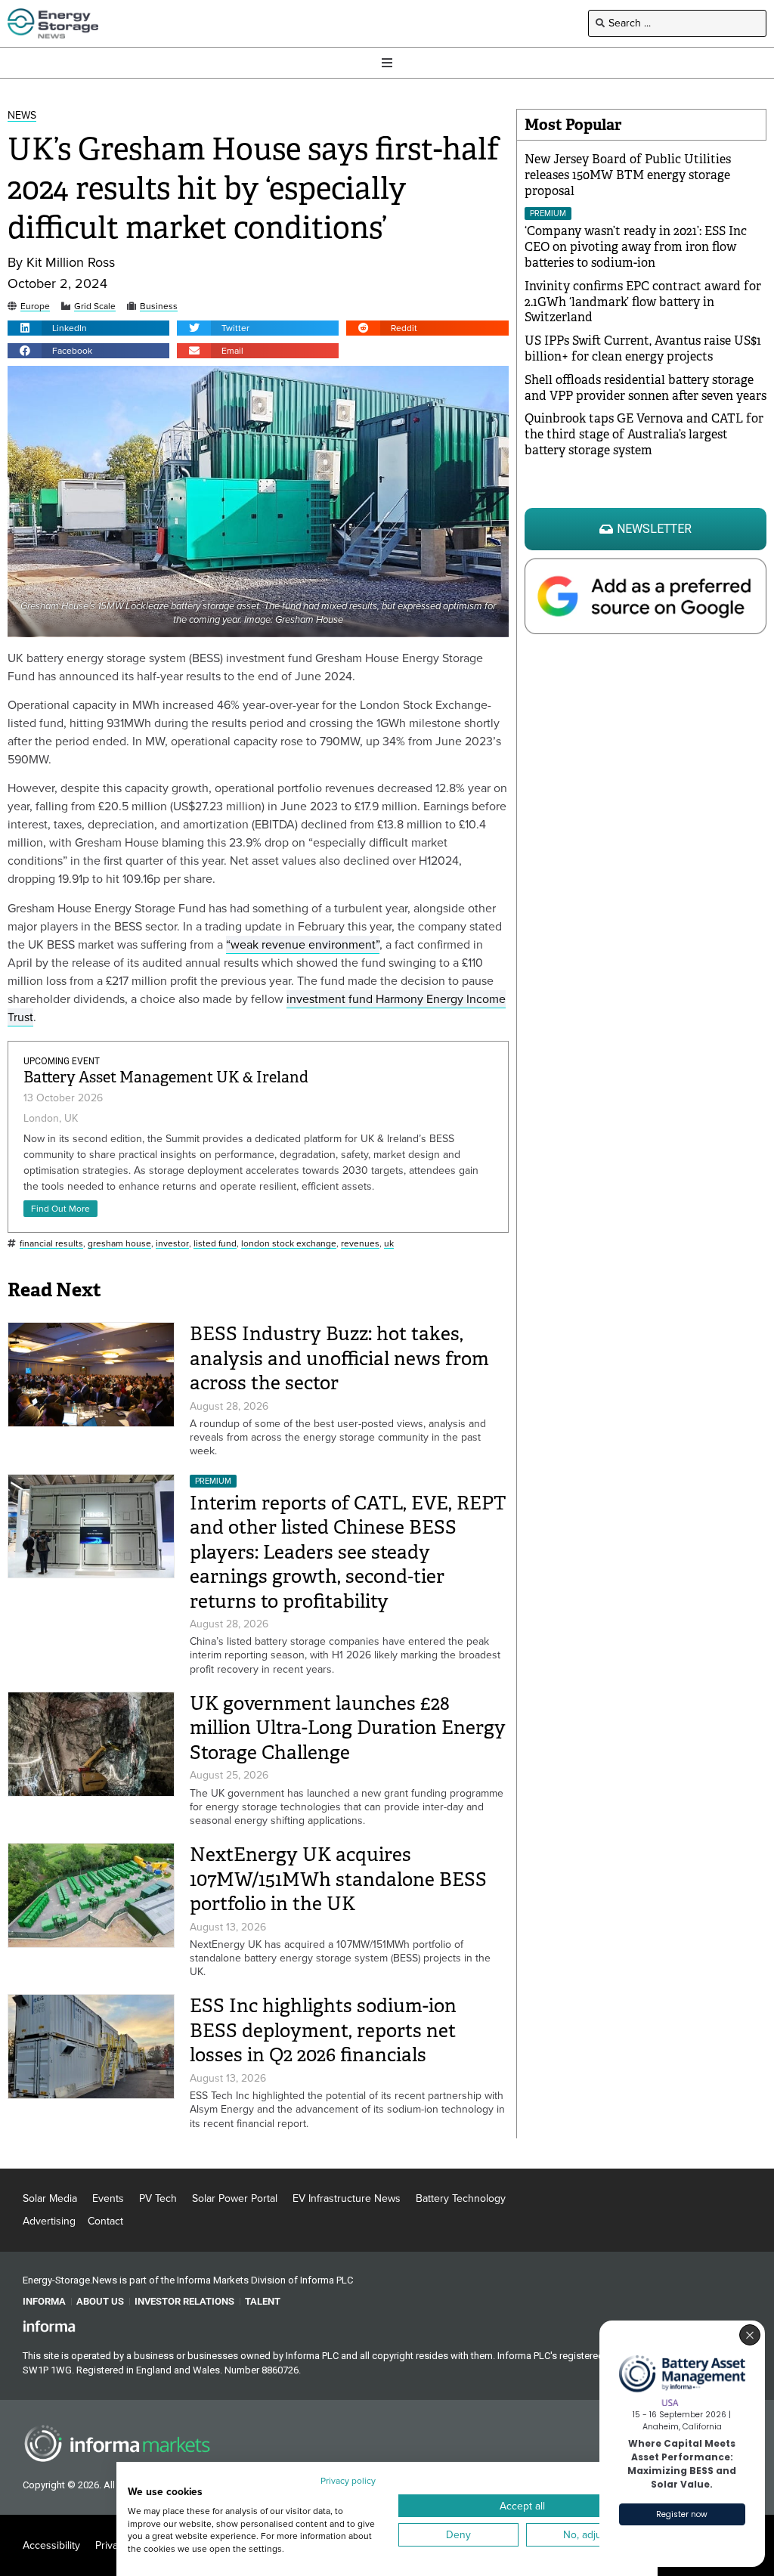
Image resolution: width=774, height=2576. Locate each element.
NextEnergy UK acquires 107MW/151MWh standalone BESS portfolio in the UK (338, 1879)
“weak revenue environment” (303, 944)
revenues (360, 1244)
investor (172, 1244)
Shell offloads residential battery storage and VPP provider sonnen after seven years (646, 388)
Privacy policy (348, 2481)
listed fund (215, 1244)
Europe (35, 307)
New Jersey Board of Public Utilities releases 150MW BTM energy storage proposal (628, 175)
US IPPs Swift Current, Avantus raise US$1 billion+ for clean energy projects (643, 348)
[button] (88, 328)
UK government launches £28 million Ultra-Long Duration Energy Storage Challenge (348, 1728)
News (22, 116)
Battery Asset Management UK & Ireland (166, 1077)
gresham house (119, 1244)
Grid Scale (95, 307)
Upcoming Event (62, 1061)
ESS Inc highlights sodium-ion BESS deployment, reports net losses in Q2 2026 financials (323, 2030)
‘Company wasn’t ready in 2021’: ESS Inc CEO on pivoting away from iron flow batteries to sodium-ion (636, 247)
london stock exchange (289, 1244)
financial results (51, 1244)
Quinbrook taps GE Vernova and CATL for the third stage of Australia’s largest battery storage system (644, 434)
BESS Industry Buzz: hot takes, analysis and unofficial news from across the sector (339, 1358)
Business (159, 307)
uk (389, 1244)
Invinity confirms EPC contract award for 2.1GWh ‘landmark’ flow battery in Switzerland (643, 302)
